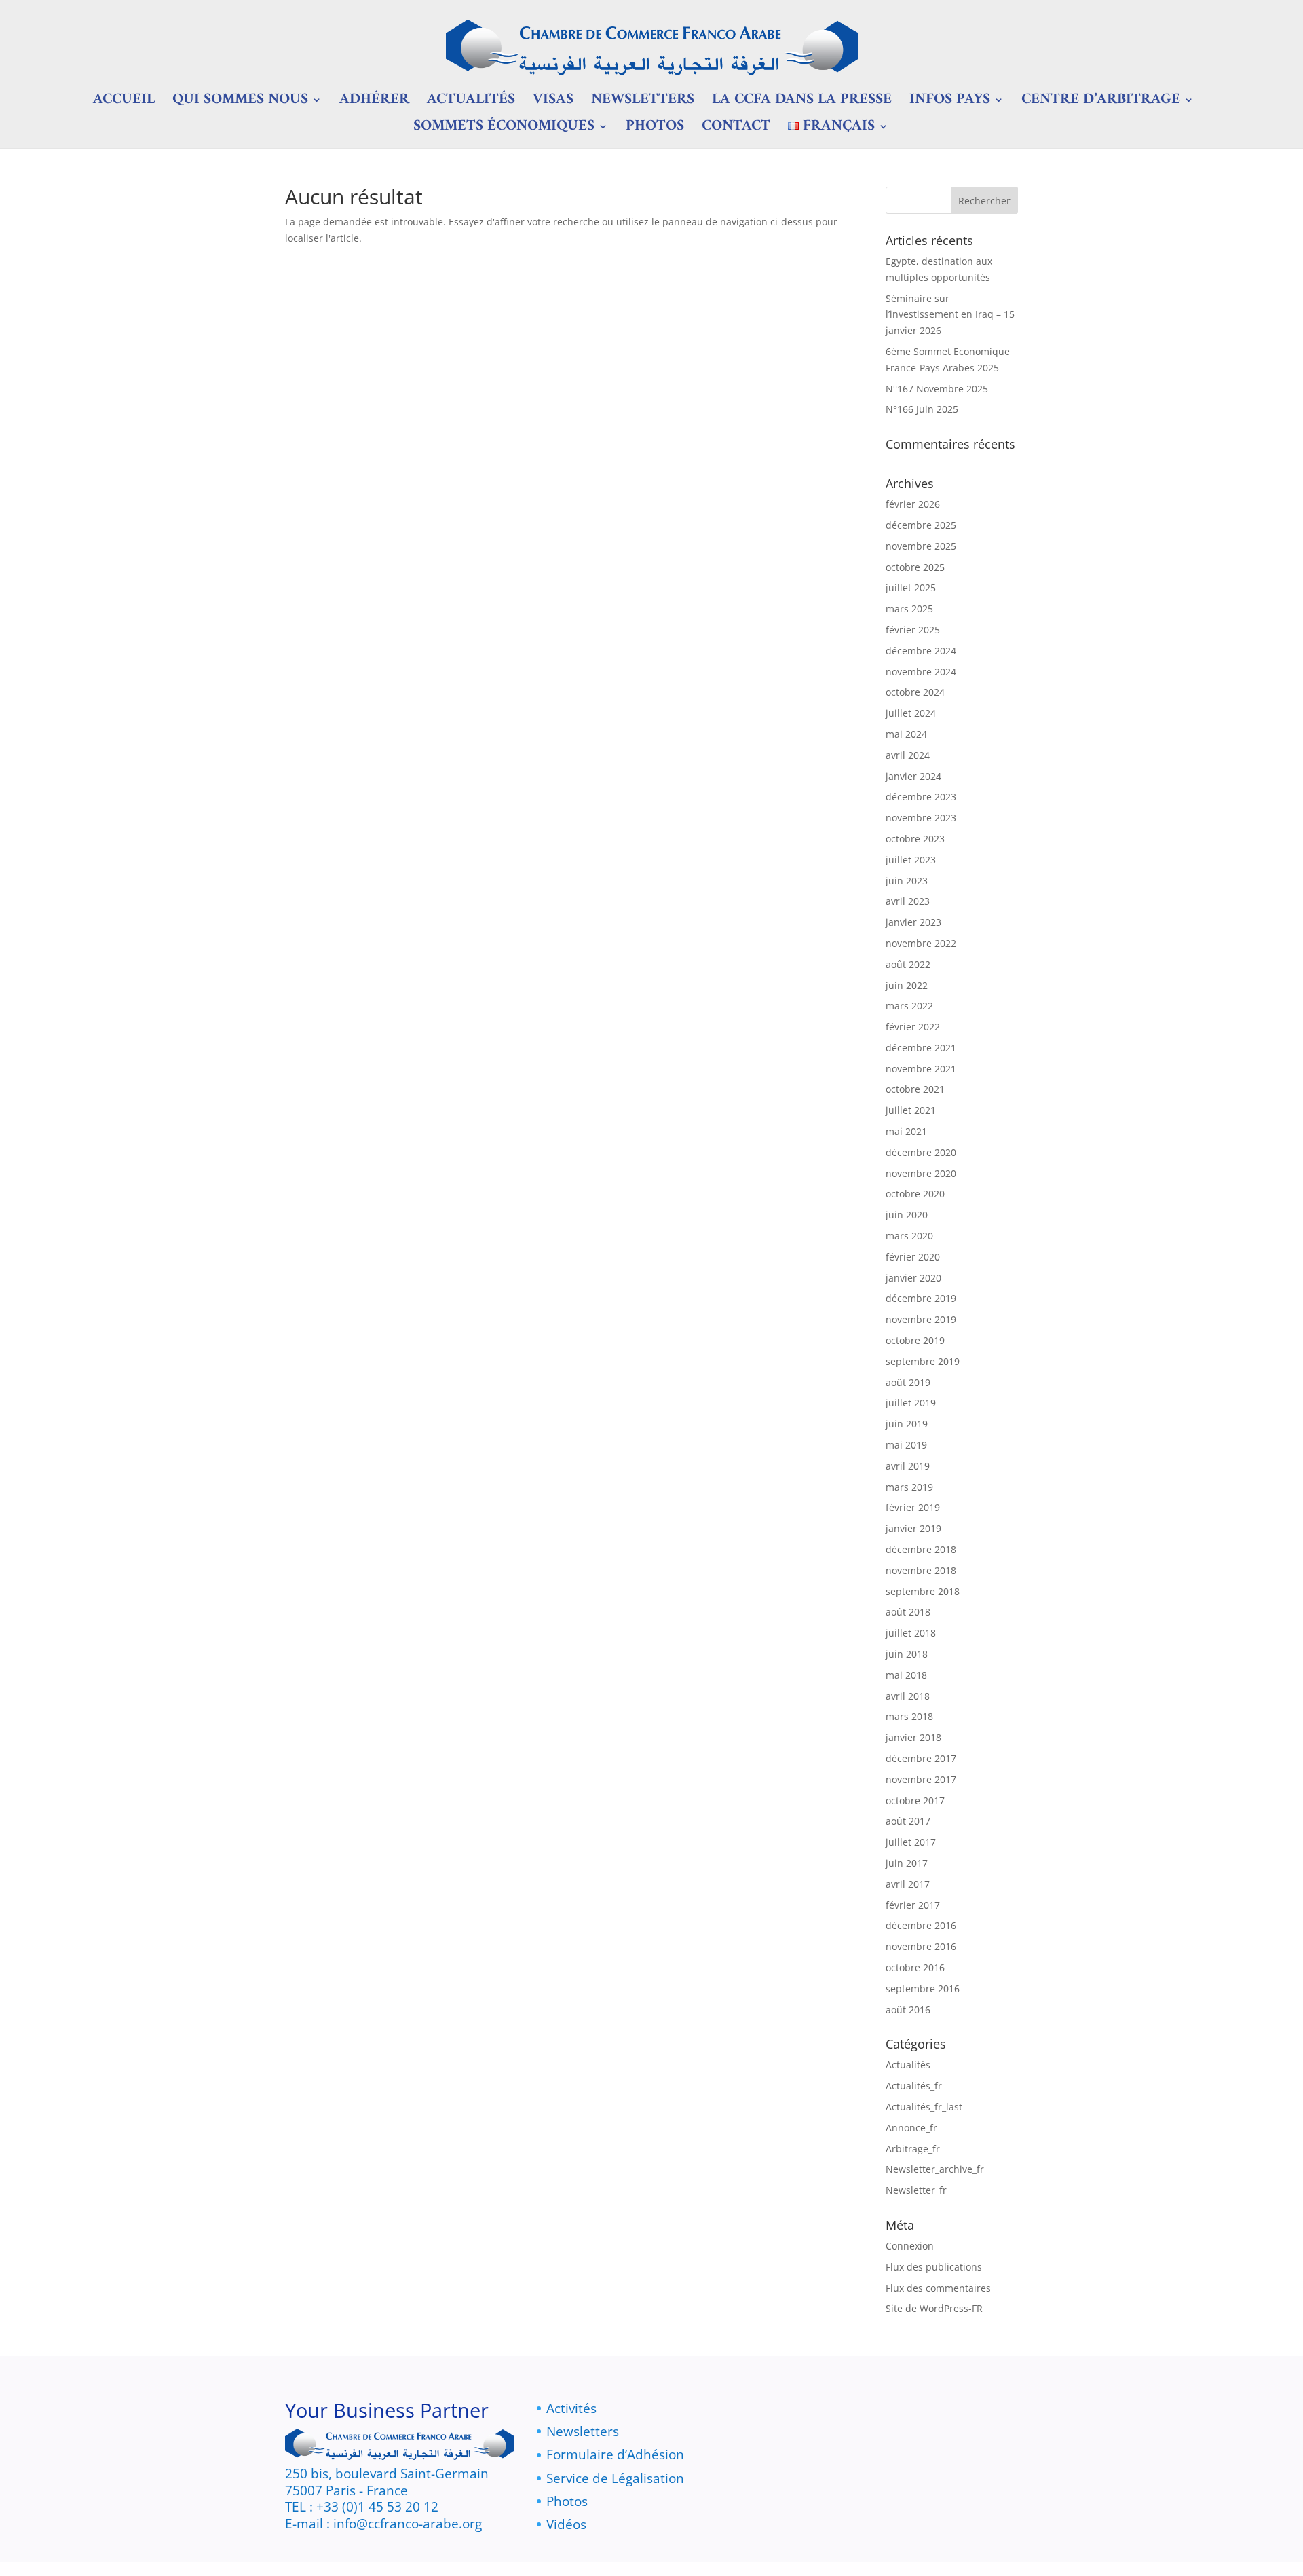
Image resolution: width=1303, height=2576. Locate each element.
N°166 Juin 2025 (922, 409)
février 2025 (913, 630)
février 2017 (913, 1905)
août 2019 (908, 1382)
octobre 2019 (915, 1340)
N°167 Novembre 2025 (937, 389)
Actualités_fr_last (924, 2107)
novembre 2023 (921, 818)
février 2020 (913, 1257)
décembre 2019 (921, 1298)
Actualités (471, 104)
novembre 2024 (921, 672)
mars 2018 (909, 1716)
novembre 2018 (921, 1570)
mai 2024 (906, 734)
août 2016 (908, 2010)
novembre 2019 (921, 1319)
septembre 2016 (923, 1989)
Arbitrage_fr (913, 2149)
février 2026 (913, 504)
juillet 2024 (911, 713)
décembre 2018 (921, 1549)
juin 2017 (907, 1863)
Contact (736, 130)
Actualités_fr (914, 2086)
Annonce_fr (911, 2128)
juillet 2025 (911, 587)
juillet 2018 (911, 1633)
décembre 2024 (921, 651)
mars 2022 (909, 1006)
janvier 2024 (913, 776)
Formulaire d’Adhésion (615, 2454)
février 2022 (913, 1027)
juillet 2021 (911, 1110)
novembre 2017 (921, 1779)
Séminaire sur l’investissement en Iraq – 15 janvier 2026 (950, 315)
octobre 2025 (915, 567)
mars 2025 (909, 609)
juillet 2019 (911, 1403)
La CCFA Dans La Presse (802, 104)
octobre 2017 (915, 1800)
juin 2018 (907, 1654)
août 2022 (908, 964)
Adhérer (374, 104)
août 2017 (908, 1821)
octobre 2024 (915, 692)
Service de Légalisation (615, 2478)
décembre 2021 (921, 1048)
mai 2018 (906, 1675)
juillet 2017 (911, 1842)
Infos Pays (950, 104)
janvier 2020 (913, 1278)
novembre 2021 (921, 1069)
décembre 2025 (921, 525)
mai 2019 (906, 1445)
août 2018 (908, 1612)
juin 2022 (907, 985)
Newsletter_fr (916, 2190)
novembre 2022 (921, 943)
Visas (553, 104)
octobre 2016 (915, 1967)
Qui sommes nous (240, 104)
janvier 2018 (913, 1737)
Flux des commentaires (938, 2288)
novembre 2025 (921, 546)
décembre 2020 (921, 1152)
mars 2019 (909, 1487)
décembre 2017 (921, 1758)
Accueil (124, 104)
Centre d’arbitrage (1101, 104)
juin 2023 (907, 881)
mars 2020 (909, 1236)
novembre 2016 (921, 1946)
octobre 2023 (915, 839)
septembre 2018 (923, 1591)
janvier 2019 (913, 1528)
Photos (655, 130)
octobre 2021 (915, 1089)
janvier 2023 (913, 922)
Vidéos (566, 2524)
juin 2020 (907, 1215)
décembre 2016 (921, 1925)
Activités (571, 2408)
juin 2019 (907, 1424)
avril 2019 (908, 1466)
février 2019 (913, 1507)
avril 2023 (908, 901)
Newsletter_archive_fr (935, 2169)
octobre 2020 (915, 1194)
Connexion (910, 2246)
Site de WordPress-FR (934, 2308)
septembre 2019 (923, 1361)
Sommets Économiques (504, 130)
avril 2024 (908, 755)
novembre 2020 (921, 1173)
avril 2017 (908, 1884)
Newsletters (643, 104)
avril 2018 (908, 1696)
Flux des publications (934, 2267)
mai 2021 (906, 1131)
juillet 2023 (911, 860)
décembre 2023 (921, 797)
